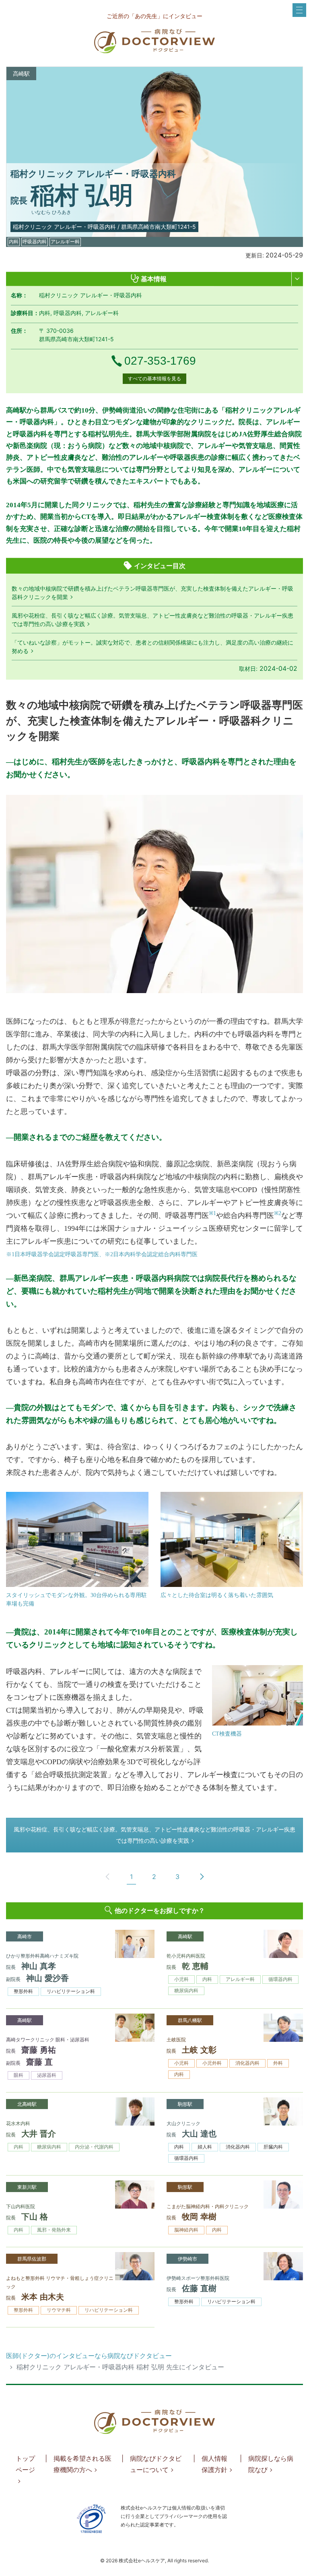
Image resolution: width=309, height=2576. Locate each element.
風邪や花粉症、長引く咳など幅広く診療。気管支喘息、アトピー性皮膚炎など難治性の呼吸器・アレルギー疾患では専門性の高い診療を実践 (154, 1835)
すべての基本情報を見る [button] (154, 379)
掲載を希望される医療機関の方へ (82, 2464)
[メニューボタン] (299, 10)
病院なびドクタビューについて (156, 2464)
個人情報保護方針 (214, 2464)
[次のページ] (202, 1877)
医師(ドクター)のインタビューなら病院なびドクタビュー (89, 2356)
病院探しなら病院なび (271, 2464)
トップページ (25, 2464)
